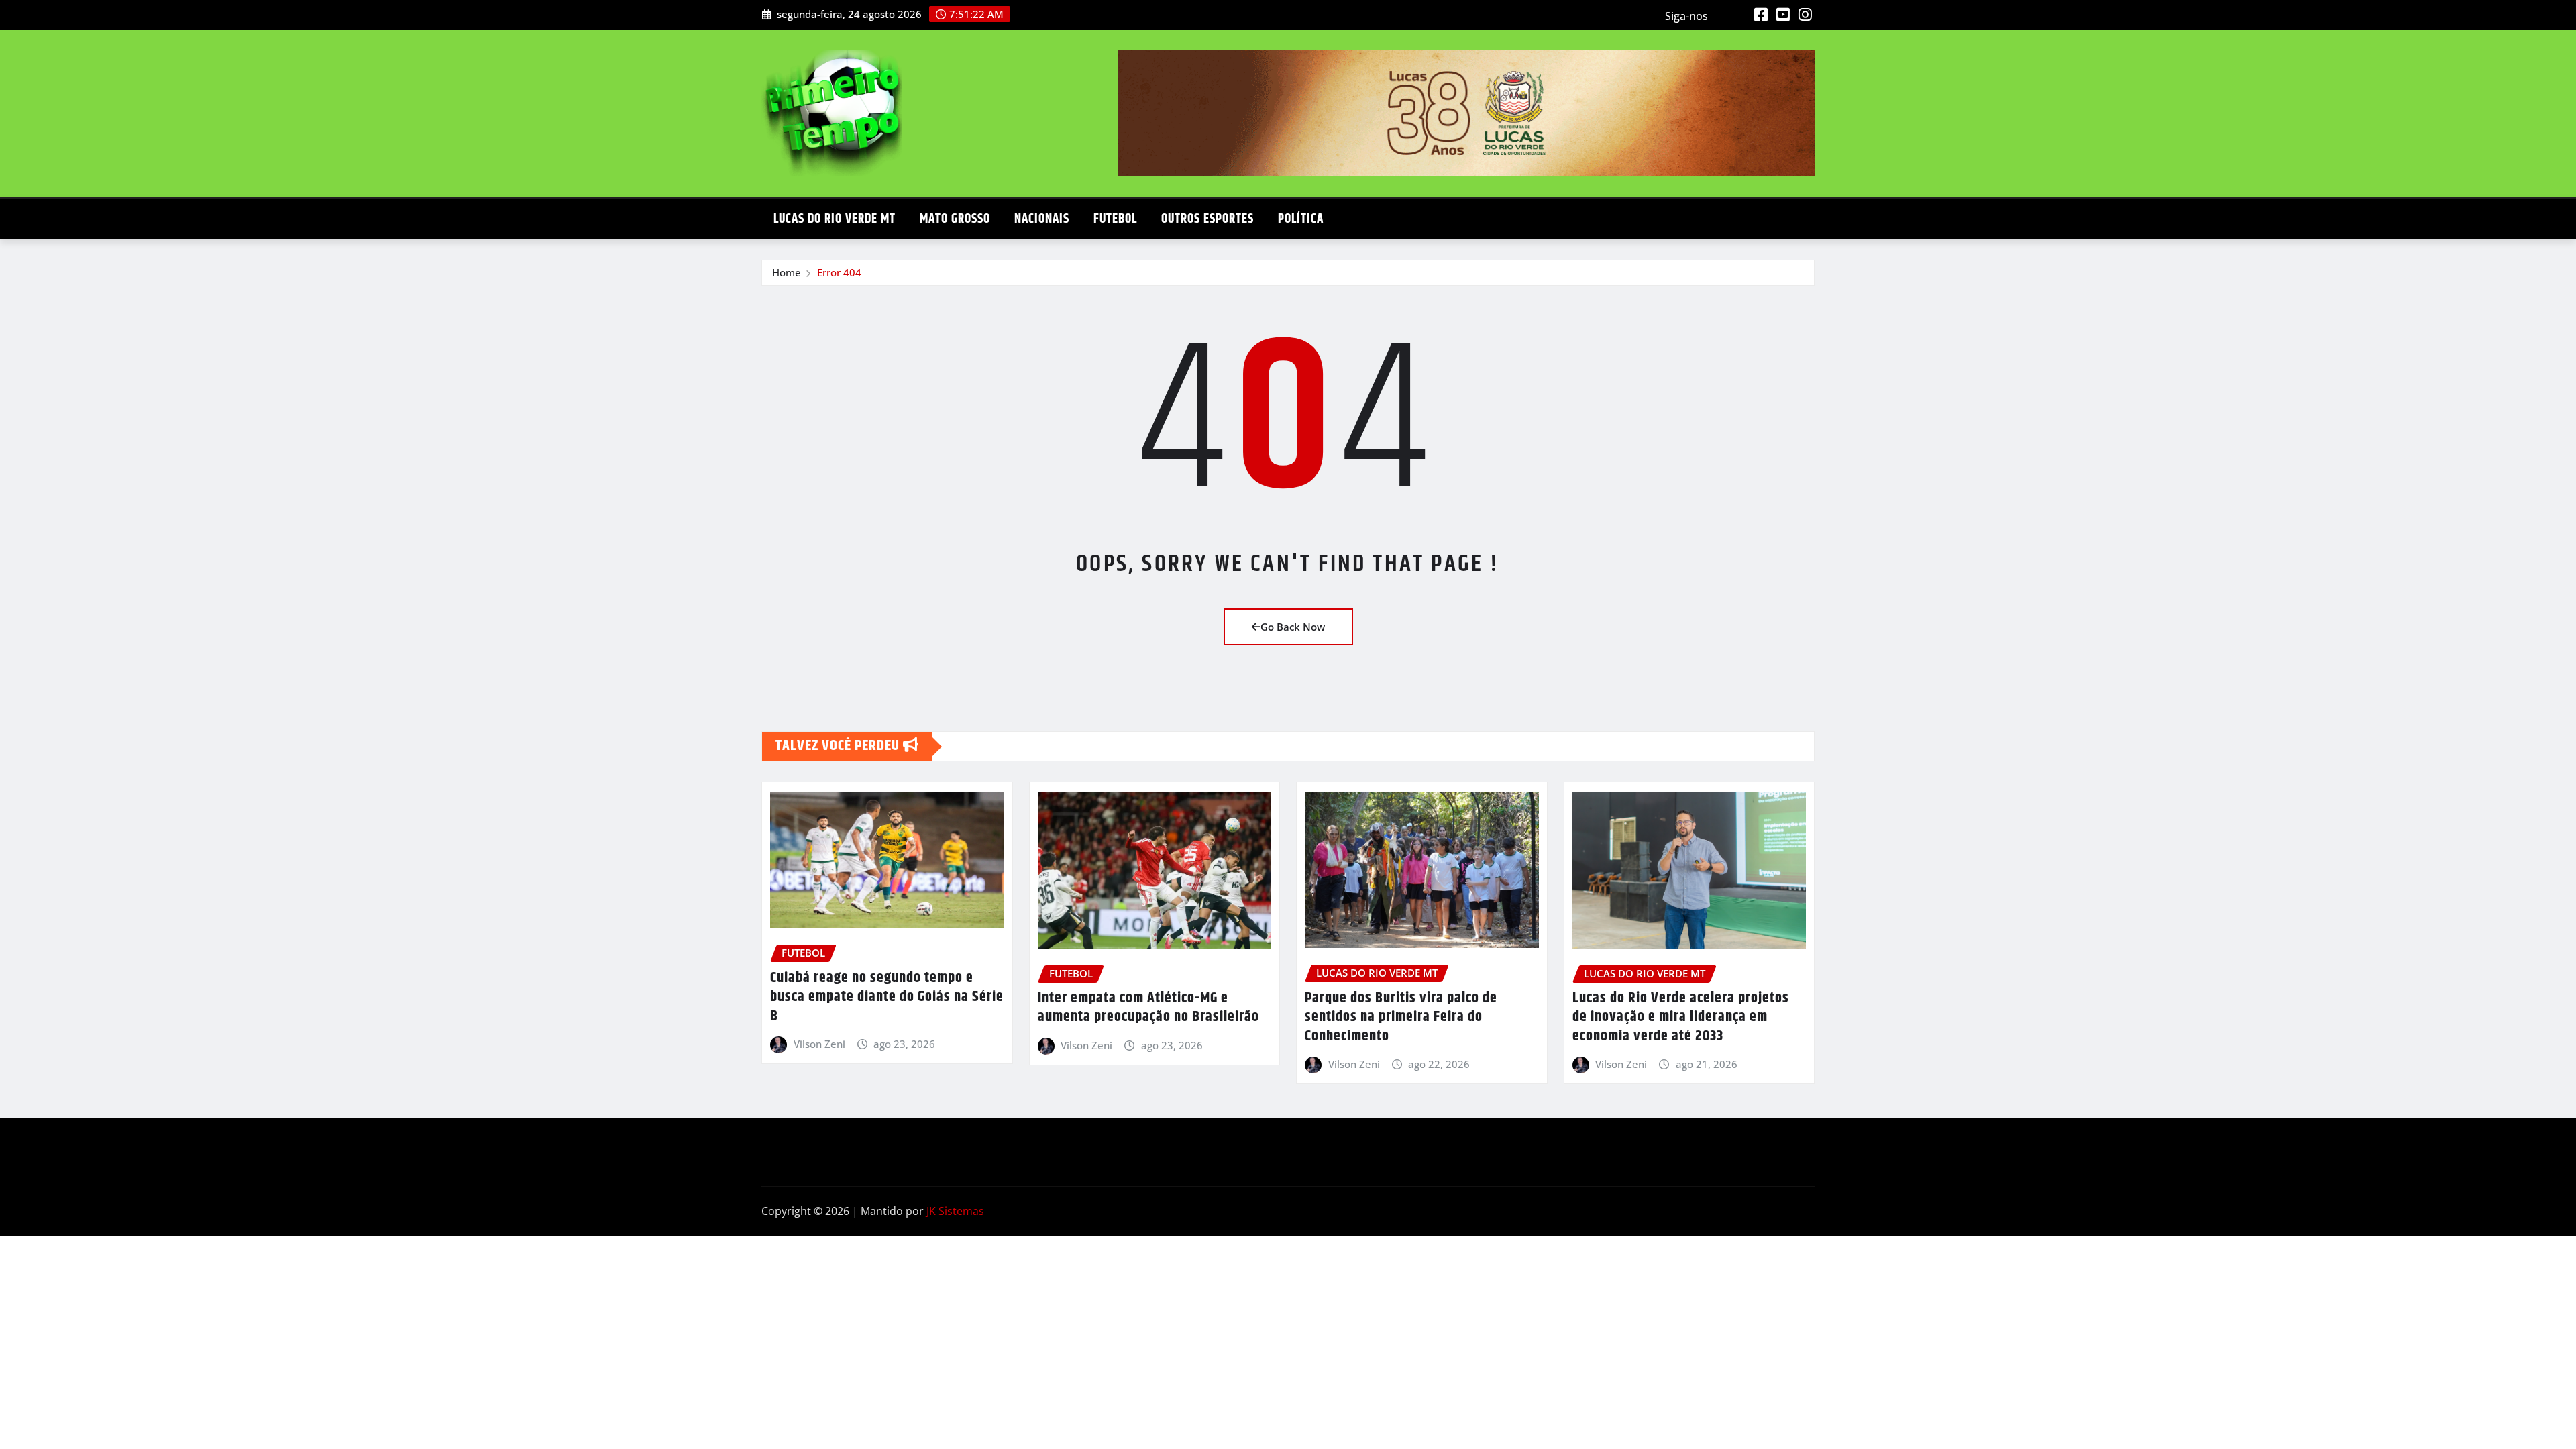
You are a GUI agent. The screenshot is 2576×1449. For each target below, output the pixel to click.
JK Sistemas (955, 1211)
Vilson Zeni (819, 1044)
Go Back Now (1293, 627)
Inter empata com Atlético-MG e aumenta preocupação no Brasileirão (1148, 1008)
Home (787, 272)
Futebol (1115, 219)
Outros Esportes (1207, 219)
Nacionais (1042, 219)
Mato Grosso (955, 219)
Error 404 (839, 272)
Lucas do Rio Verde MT (835, 219)
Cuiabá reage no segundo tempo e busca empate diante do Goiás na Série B (887, 997)
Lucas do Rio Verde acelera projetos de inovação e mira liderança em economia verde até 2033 (1681, 1017)
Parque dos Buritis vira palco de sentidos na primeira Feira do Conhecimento (1401, 1017)
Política (1301, 219)
